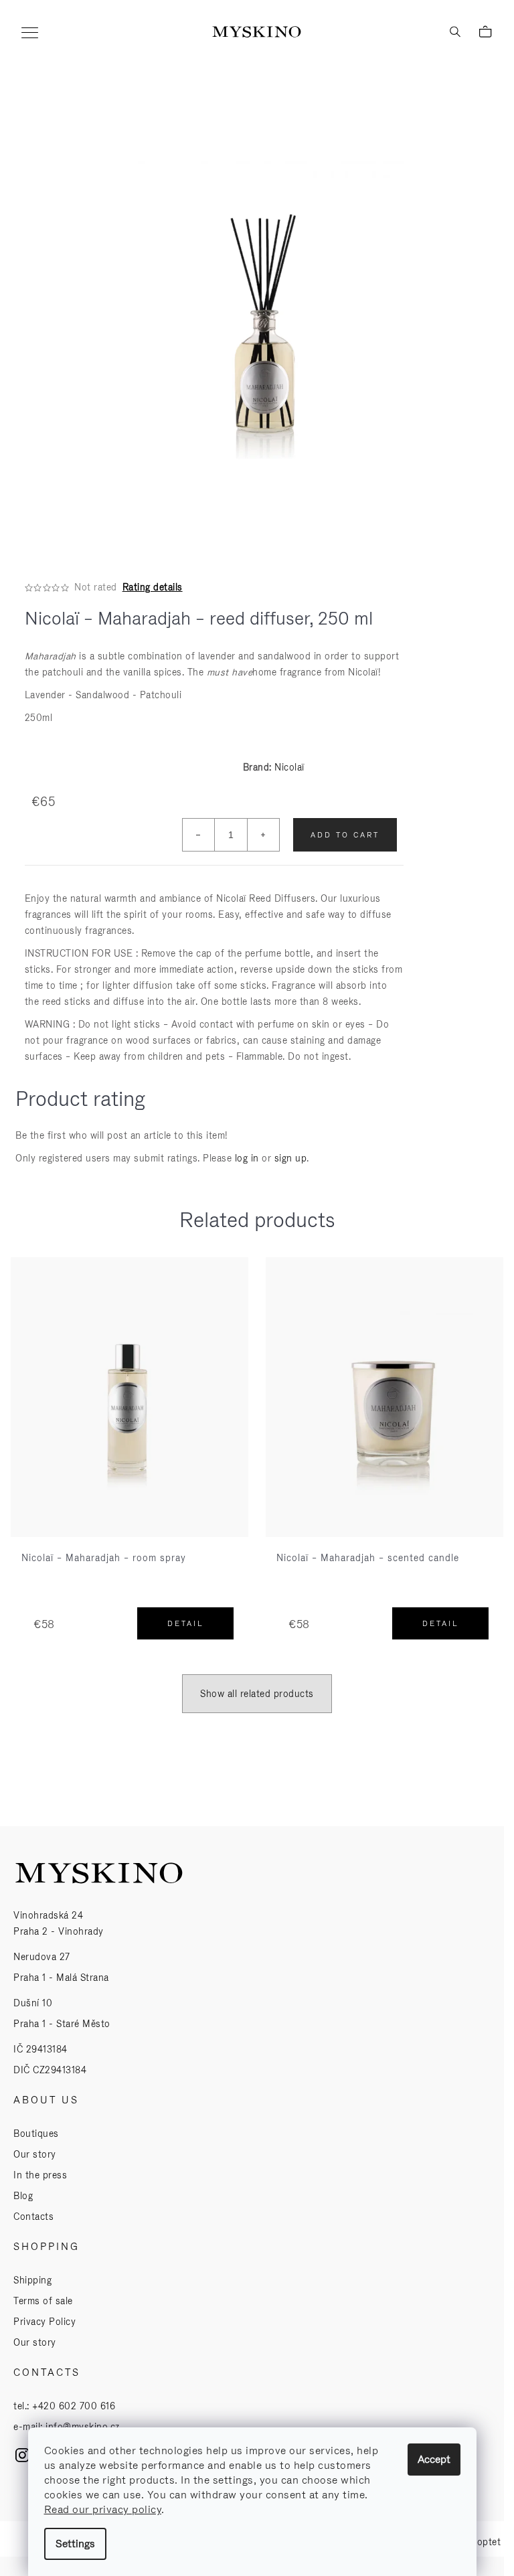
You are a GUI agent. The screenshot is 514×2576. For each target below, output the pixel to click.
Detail (186, 1623)
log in (247, 1158)
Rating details (153, 587)
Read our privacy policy (103, 2509)
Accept (434, 2459)
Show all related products (257, 1694)
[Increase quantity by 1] (263, 835)
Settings (75, 2544)
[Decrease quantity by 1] (199, 835)
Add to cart (345, 835)
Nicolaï (289, 767)
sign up (291, 1158)
